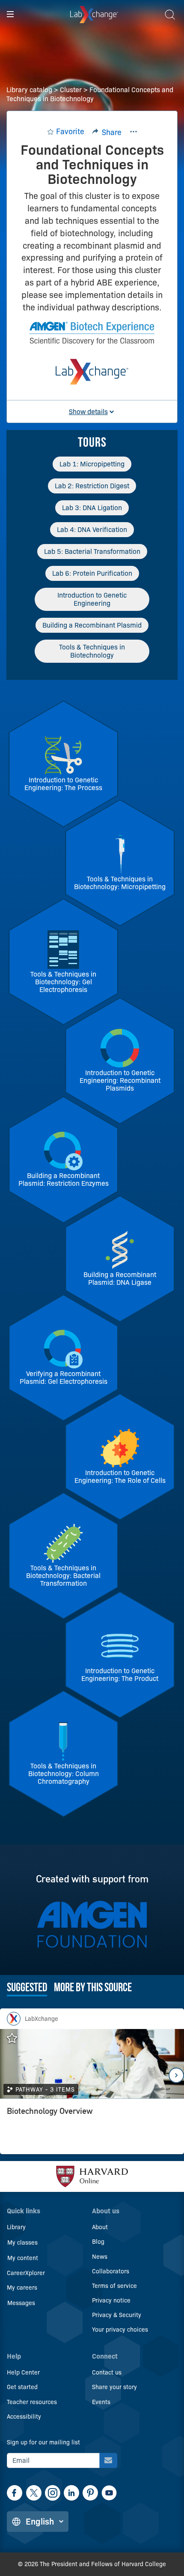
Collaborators (111, 2271)
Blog (98, 2242)
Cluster (71, 90)
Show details (88, 412)
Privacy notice (111, 2300)
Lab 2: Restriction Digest (92, 486)
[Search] (170, 15)
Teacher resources (32, 2402)
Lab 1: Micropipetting (92, 464)
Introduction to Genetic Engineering (92, 599)
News (100, 2257)
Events (101, 2402)
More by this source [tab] (93, 1988)
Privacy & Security (117, 2315)
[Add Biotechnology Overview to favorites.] (16, 2038)
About (100, 2227)
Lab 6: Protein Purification (92, 573)
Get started (22, 2387)
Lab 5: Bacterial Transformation (92, 552)
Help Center (23, 2372)
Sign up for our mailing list (43, 2442)
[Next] (176, 2075)
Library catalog (29, 90)
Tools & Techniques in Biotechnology (92, 651)
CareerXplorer (26, 2273)
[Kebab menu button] (134, 132)
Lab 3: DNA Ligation (92, 508)
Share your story (114, 2387)
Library (16, 2227)
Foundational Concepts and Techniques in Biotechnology (90, 94)
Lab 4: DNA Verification (92, 530)
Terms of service (114, 2286)
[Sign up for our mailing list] (108, 2460)
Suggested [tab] (27, 1988)
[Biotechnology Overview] (92, 2129)
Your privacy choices (120, 2330)
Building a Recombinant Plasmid (92, 625)
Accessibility (24, 2417)
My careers (22, 2287)
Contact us (107, 2372)
